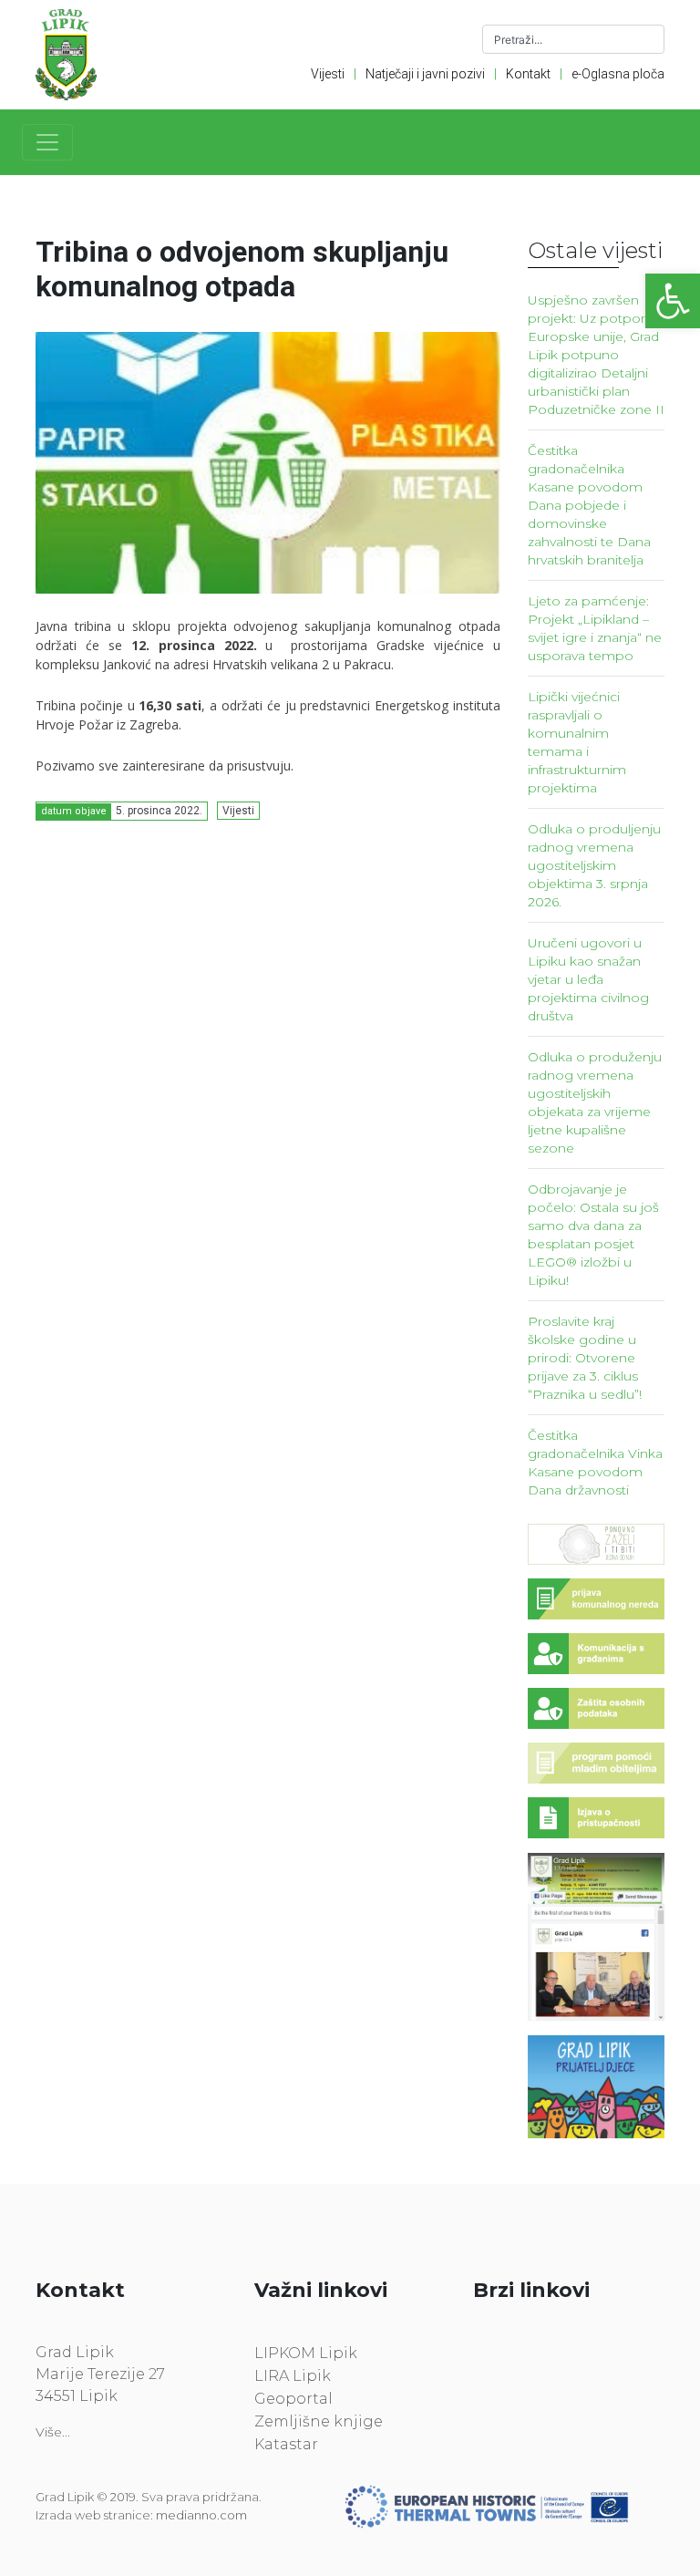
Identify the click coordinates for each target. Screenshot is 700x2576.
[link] (673, 301)
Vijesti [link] (328, 74)
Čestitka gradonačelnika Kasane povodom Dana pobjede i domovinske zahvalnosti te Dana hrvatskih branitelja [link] (589, 505)
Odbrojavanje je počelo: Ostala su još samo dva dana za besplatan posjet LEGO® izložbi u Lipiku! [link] (593, 1235)
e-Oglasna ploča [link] (618, 74)
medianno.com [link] (201, 2515)
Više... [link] (53, 2432)
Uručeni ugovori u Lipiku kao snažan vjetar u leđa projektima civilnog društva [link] (588, 979)
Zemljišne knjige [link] (319, 2421)
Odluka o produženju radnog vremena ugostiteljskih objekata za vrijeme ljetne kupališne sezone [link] (595, 1102)
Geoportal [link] (293, 2399)
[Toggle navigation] (47, 142)
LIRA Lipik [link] (293, 2376)
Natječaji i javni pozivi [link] (425, 74)
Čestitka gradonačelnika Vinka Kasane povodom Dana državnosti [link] (595, 1463)
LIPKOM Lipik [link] (306, 2353)
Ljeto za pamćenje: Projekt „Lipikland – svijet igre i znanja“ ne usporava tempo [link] (595, 628)
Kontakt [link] (528, 74)
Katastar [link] (286, 2444)
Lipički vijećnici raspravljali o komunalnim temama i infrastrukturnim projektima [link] (577, 742)
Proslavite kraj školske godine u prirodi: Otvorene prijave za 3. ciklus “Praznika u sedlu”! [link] (585, 1358)
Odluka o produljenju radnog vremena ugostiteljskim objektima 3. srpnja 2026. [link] (594, 865)
